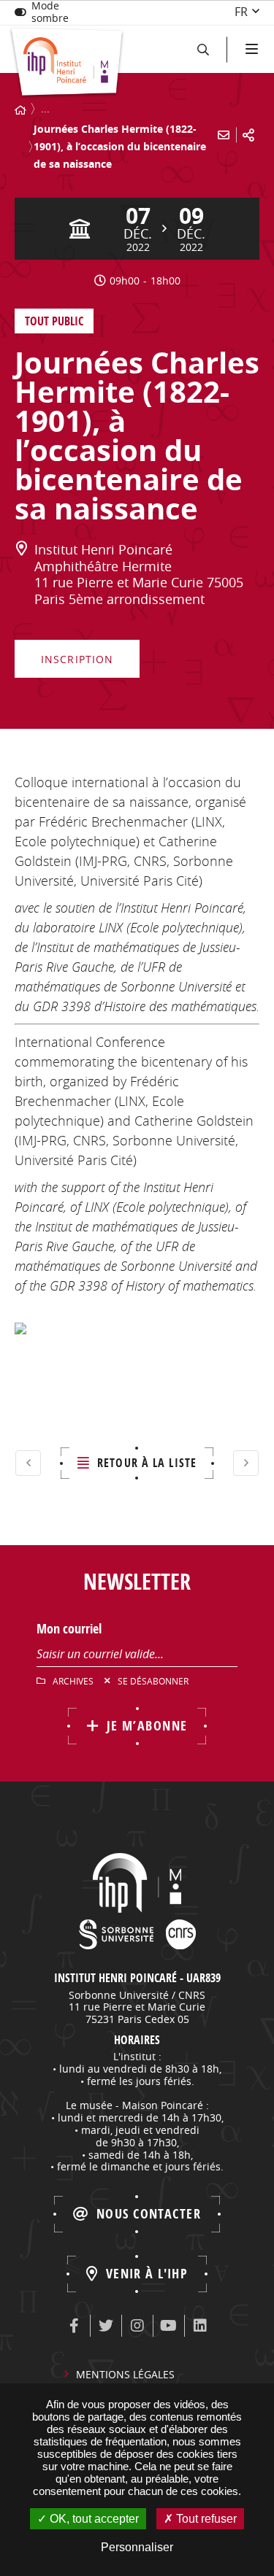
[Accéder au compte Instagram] (137, 2326)
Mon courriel (69, 1629)
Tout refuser (205, 2519)
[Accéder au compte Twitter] (106, 2326)
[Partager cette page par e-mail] (224, 135)
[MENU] (250, 49)
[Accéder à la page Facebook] (75, 2326)
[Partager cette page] (248, 135)
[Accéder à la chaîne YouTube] (169, 2326)
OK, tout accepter (93, 2519)
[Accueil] (20, 110)
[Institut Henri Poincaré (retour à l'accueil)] (67, 63)
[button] (203, 49)
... (45, 108)
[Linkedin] (200, 2326)
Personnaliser (137, 2547)
